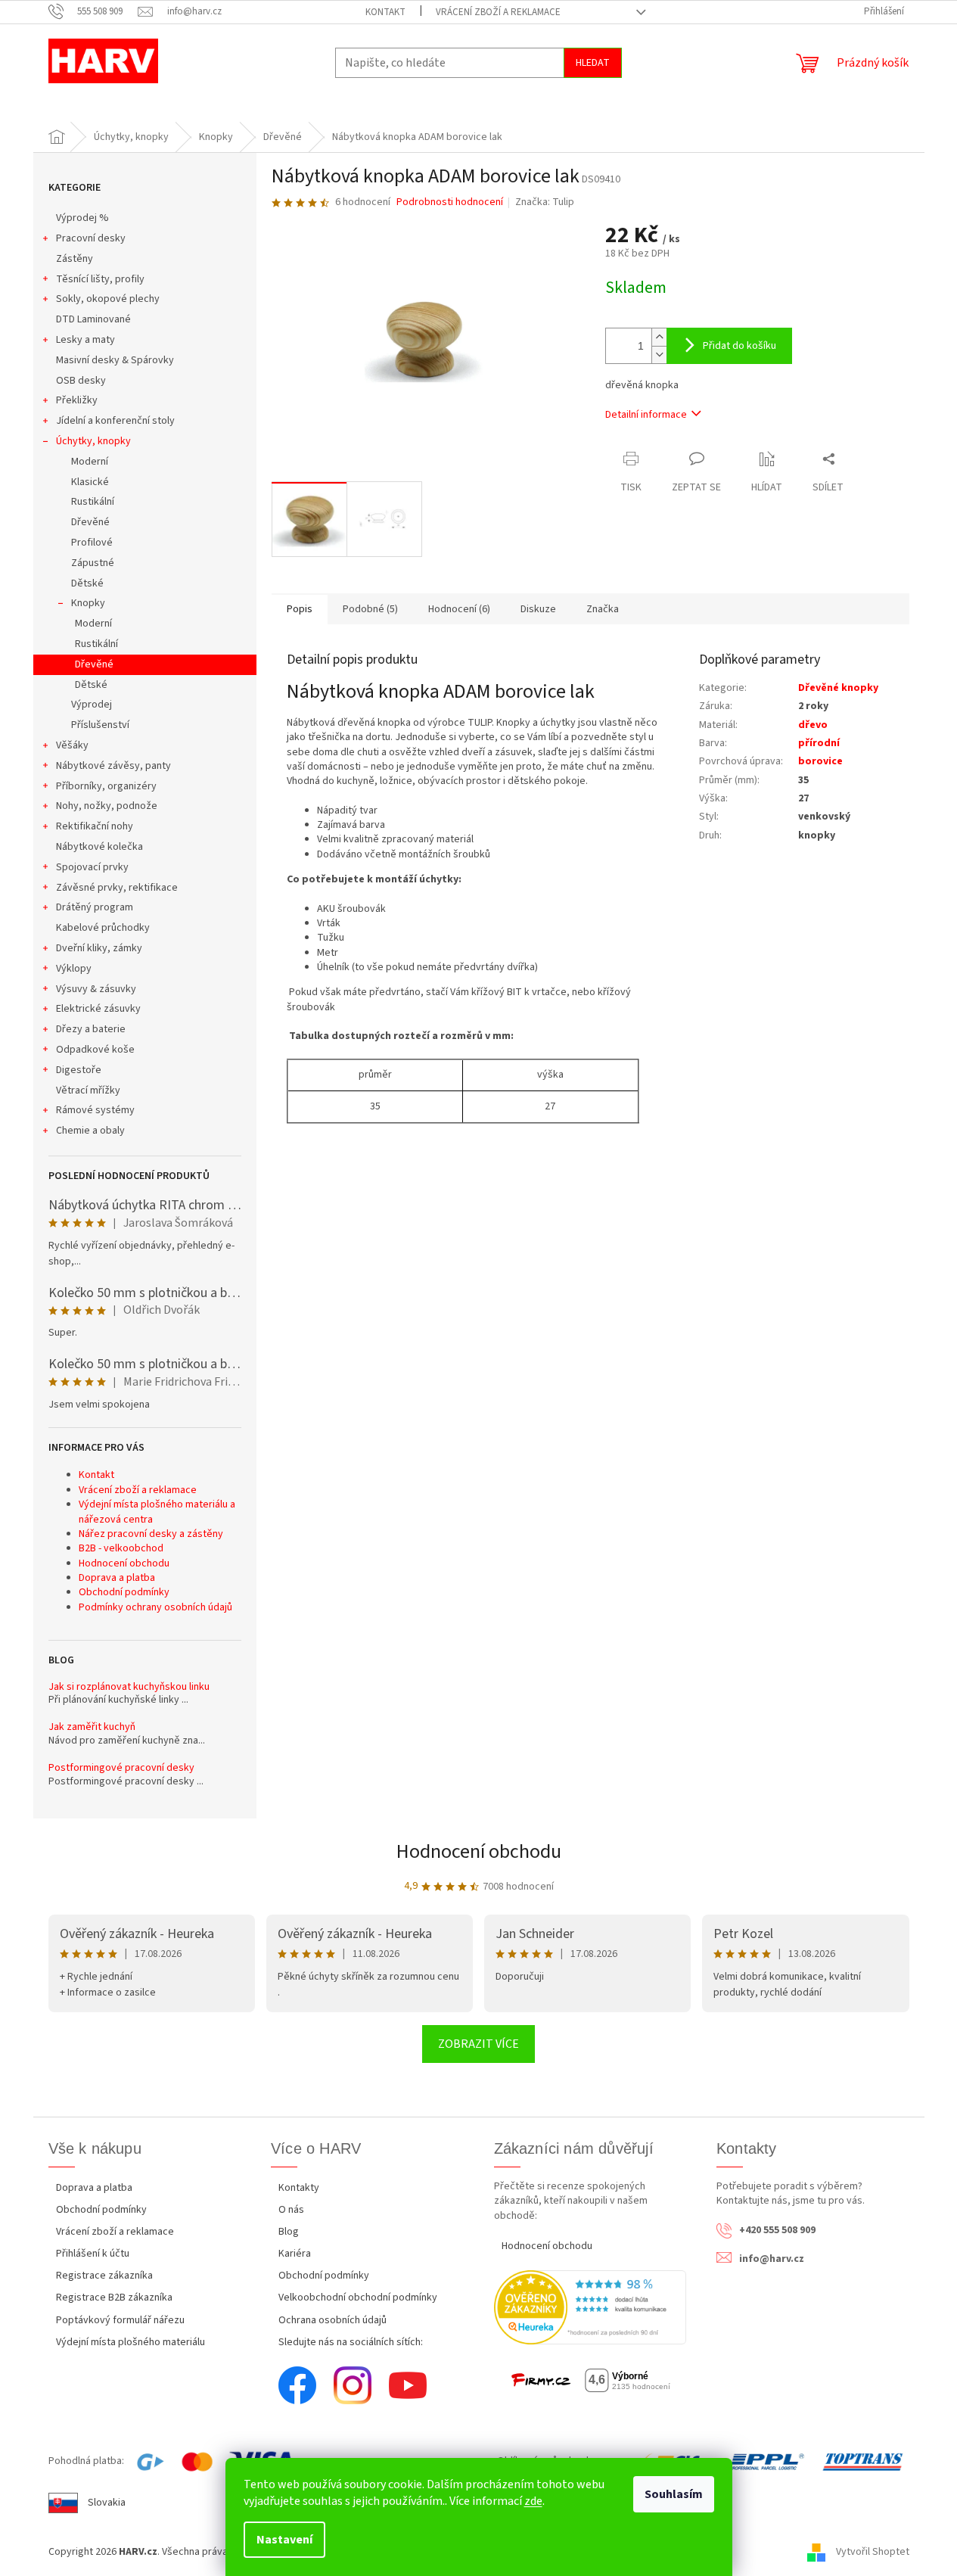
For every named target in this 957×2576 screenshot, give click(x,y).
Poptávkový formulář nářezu (120, 2320)
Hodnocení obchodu (124, 1563)
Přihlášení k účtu (93, 2254)
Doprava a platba (117, 1578)
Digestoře (79, 1070)
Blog (289, 2232)
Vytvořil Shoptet (873, 2552)
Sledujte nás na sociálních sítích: (351, 2342)
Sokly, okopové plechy (108, 299)
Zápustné (93, 563)
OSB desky (81, 381)
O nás (291, 2210)
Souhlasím (674, 2494)
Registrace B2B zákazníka (114, 2298)
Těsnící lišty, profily (100, 279)
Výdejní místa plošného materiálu (130, 2342)
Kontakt (385, 12)
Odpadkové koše (95, 1050)
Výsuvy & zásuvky (96, 989)
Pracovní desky (91, 238)
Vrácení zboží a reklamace (498, 12)
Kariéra (295, 2254)
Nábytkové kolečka (99, 847)
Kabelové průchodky (103, 928)
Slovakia (107, 2503)
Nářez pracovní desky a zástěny (151, 1534)
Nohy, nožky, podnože (107, 806)
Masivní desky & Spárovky (115, 360)
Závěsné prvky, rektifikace (117, 888)
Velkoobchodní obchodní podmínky (358, 2298)
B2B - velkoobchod (121, 1548)
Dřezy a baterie (91, 1029)
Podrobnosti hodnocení (450, 202)
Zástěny (75, 259)
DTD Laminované (93, 319)
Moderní (90, 462)
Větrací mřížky (88, 1090)
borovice (820, 761)
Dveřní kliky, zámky (99, 948)
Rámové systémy (95, 1110)
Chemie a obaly (90, 1131)
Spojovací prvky (92, 867)
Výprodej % (82, 218)
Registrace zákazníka (104, 2276)
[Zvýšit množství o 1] (659, 337)
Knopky (88, 603)
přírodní (819, 743)
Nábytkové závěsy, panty (113, 766)
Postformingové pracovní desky (121, 1768)
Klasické (90, 482)
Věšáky (72, 745)
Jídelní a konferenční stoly (115, 421)
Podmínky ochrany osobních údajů (155, 1607)
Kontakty (299, 2188)
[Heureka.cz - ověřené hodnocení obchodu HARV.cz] (590, 2307)
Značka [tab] (603, 609)
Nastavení (284, 2540)
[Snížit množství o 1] (659, 355)
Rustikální (93, 502)
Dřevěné (90, 522)
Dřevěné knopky (838, 688)
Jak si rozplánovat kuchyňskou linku (129, 1687)
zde (533, 2501)
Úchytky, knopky (93, 441)
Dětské (87, 583)
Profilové (92, 543)
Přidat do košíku (739, 346)
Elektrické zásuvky (98, 1009)
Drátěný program (95, 907)
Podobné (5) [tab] (370, 609)
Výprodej (92, 705)
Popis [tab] (300, 609)
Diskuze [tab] (538, 609)
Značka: (545, 202)
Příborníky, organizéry (106, 786)
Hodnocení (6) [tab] (459, 609)
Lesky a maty (85, 340)
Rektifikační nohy (95, 826)
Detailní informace (646, 415)
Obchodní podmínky (124, 1592)
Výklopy (74, 969)
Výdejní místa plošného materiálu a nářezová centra (157, 1512)
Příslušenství (100, 725)
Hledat (593, 63)
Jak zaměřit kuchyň (92, 1727)
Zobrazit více (478, 2044)
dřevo (813, 725)
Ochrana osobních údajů (332, 2320)
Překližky (77, 400)
